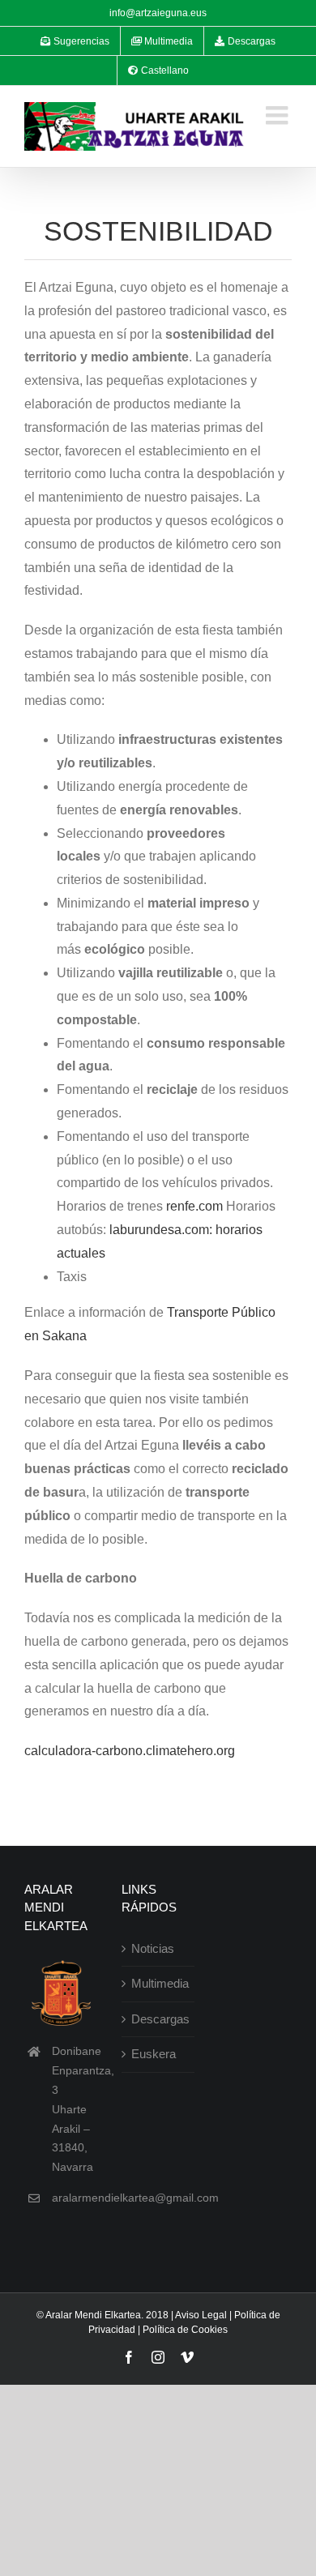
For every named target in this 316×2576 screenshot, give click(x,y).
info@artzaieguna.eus (158, 13)
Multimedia (159, 1983)
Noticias (153, 1948)
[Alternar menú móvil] (279, 115)
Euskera (154, 2054)
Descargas (159, 2019)
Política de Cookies (185, 2330)
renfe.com (194, 1206)
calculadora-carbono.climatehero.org (130, 1751)
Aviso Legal (201, 2315)
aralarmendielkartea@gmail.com (135, 2198)
